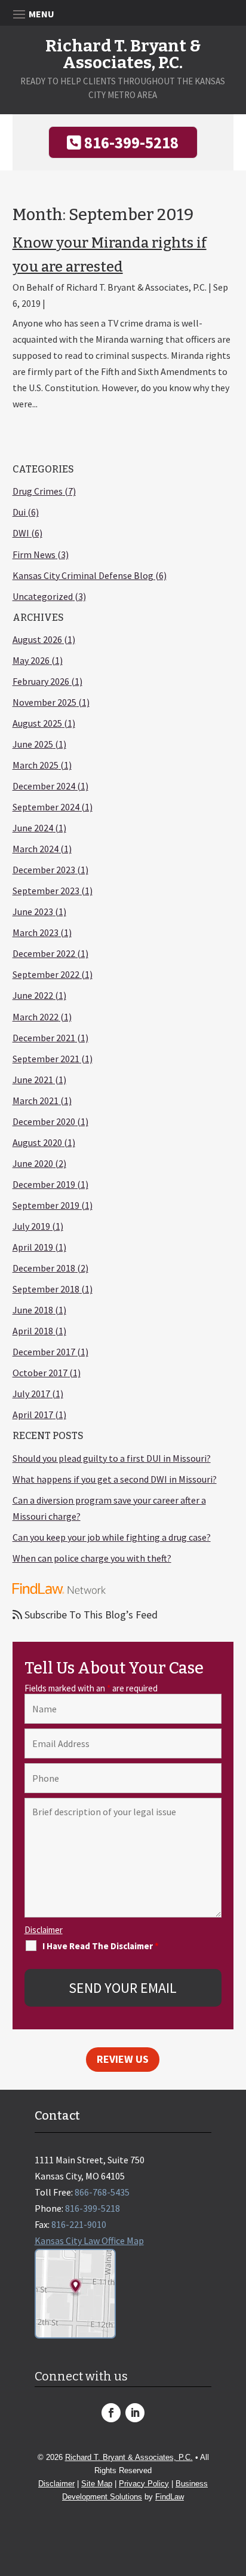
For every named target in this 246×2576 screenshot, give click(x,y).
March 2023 (36, 932)
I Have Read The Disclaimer (101, 1946)
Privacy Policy (144, 2484)
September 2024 (46, 807)
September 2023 (46, 891)
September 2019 (46, 1205)
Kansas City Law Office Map (89, 2240)
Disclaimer (44, 1930)
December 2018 (44, 1268)
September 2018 (46, 1289)
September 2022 (46, 974)
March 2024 (36, 849)
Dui (19, 512)
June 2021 (33, 1080)
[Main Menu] (123, 13)
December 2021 (44, 1038)
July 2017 (31, 1394)
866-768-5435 (102, 2192)
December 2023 (44, 870)
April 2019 (33, 1247)
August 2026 (37, 639)
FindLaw (170, 2497)
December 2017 (44, 1352)
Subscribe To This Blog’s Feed (90, 1615)
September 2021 (46, 1059)
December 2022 (44, 953)
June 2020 (33, 1163)
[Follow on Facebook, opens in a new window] (111, 2413)
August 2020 (37, 1142)
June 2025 (33, 744)
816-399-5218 (131, 142)
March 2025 (36, 765)
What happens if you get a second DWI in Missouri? (115, 1479)
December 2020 (44, 1121)
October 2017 (40, 1373)
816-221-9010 (79, 2224)
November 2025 (44, 702)
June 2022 (33, 995)
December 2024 (44, 786)
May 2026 (31, 660)
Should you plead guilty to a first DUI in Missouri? (112, 1458)
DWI (21, 533)
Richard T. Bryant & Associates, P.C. (136, 287)
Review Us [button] (123, 2059)
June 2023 (33, 911)
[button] (234, 2489)
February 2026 (41, 681)
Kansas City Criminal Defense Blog (83, 575)
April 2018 (33, 1331)
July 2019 (31, 1226)
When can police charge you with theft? (92, 1558)
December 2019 (44, 1184)
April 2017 (33, 1414)
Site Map (97, 2484)
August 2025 (37, 723)
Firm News (34, 554)
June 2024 (33, 828)
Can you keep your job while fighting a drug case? (112, 1537)
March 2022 (36, 1017)
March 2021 (36, 1100)
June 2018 (33, 1310)
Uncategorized (43, 596)
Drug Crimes (38, 491)
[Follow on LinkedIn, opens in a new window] (135, 2413)
